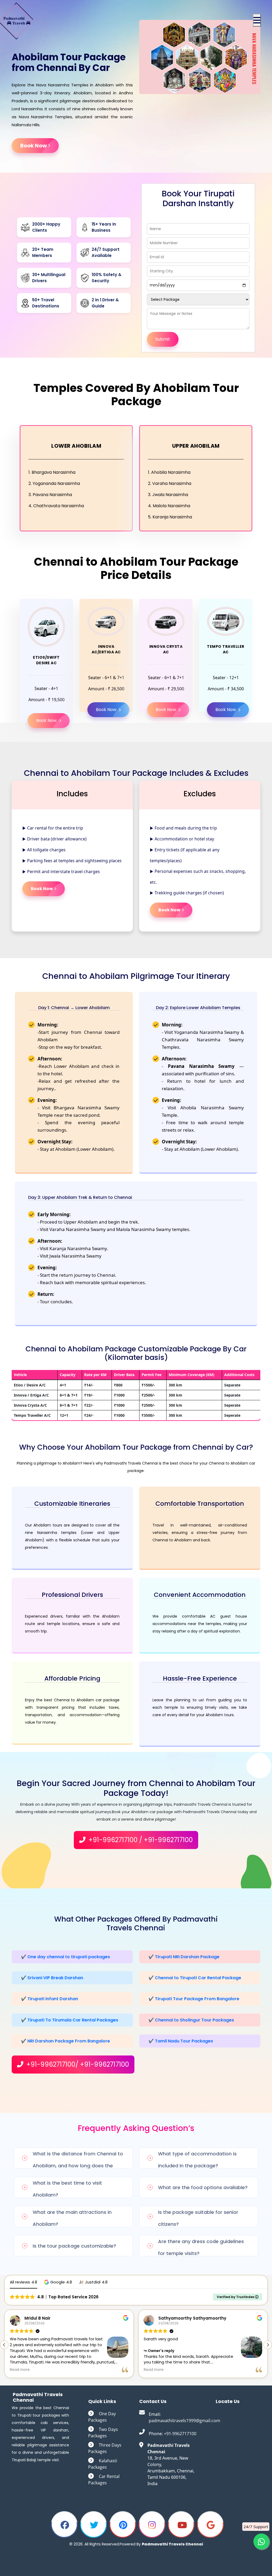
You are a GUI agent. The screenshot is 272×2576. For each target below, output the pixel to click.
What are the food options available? (203, 2187)
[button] (257, 20)
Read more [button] (20, 2370)
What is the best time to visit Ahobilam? (67, 2189)
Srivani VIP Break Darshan (55, 1978)
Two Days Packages (103, 2433)
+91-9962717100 (180, 2434)
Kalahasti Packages (103, 2464)
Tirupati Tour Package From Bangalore (197, 1999)
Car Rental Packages (104, 2480)
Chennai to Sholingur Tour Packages (194, 2020)
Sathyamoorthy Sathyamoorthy (58, 2318)
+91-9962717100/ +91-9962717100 (77, 2064)
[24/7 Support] (261, 2541)
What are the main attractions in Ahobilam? (72, 2218)
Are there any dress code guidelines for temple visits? (201, 2247)
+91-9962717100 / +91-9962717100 (140, 1840)
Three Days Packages (105, 2448)
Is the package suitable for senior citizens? (198, 2218)
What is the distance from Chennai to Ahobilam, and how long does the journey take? (78, 2160)
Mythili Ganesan (175, 2318)
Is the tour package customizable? (74, 2246)
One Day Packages (102, 2417)
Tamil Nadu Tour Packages (184, 2041)
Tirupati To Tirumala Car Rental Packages (73, 2020)
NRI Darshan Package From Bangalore (69, 2041)
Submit (163, 339)
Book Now (33, 146)
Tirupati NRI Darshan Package (187, 1957)
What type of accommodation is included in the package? (197, 2160)
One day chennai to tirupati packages (69, 1957)
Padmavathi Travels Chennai (172, 2544)
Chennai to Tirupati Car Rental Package (198, 1978)
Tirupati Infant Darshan (53, 1999)
